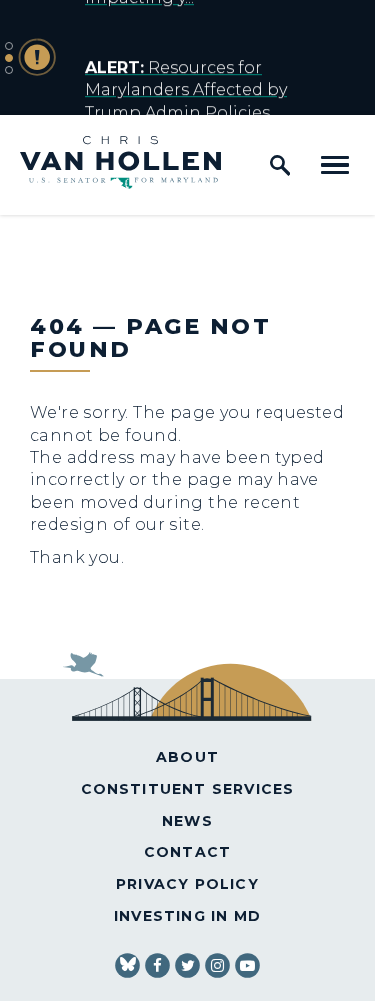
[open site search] (280, 165)
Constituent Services (188, 789)
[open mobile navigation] (335, 165)
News (187, 821)
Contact (187, 852)
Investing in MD (187, 916)
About (187, 757)
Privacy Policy (187, 884)
